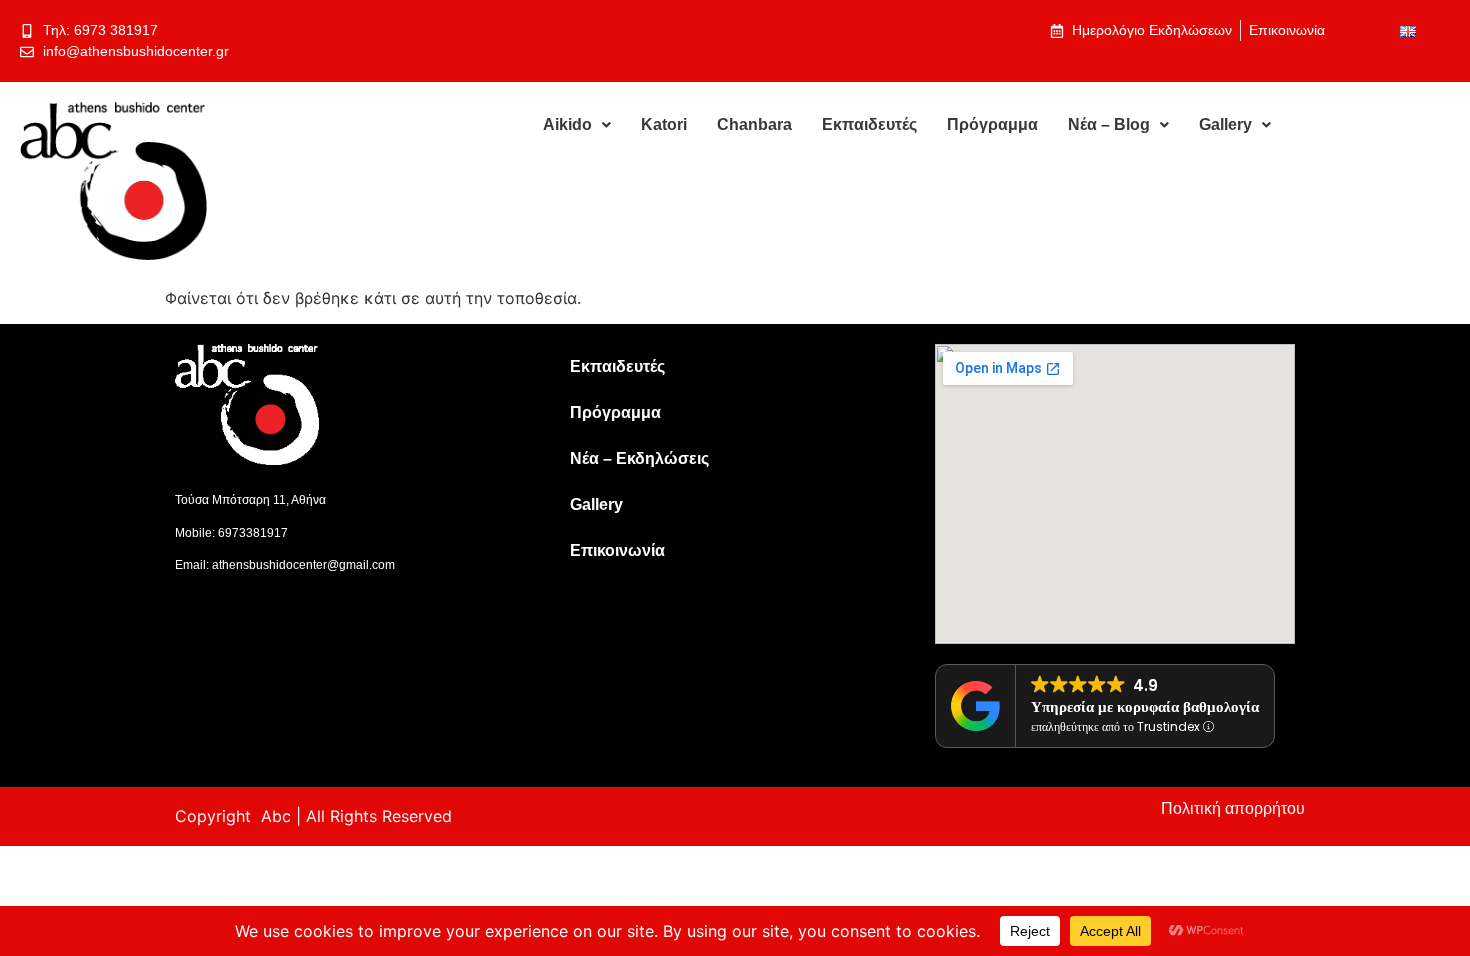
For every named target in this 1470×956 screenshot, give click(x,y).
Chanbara (754, 124)
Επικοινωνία (617, 550)
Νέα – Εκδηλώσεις (639, 458)
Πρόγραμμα (992, 124)
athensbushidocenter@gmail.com (303, 565)
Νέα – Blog (1109, 124)
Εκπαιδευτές (869, 124)
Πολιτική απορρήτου (1233, 808)
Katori (664, 124)
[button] (577, 125)
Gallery (1225, 124)
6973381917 (253, 533)
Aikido (567, 124)
